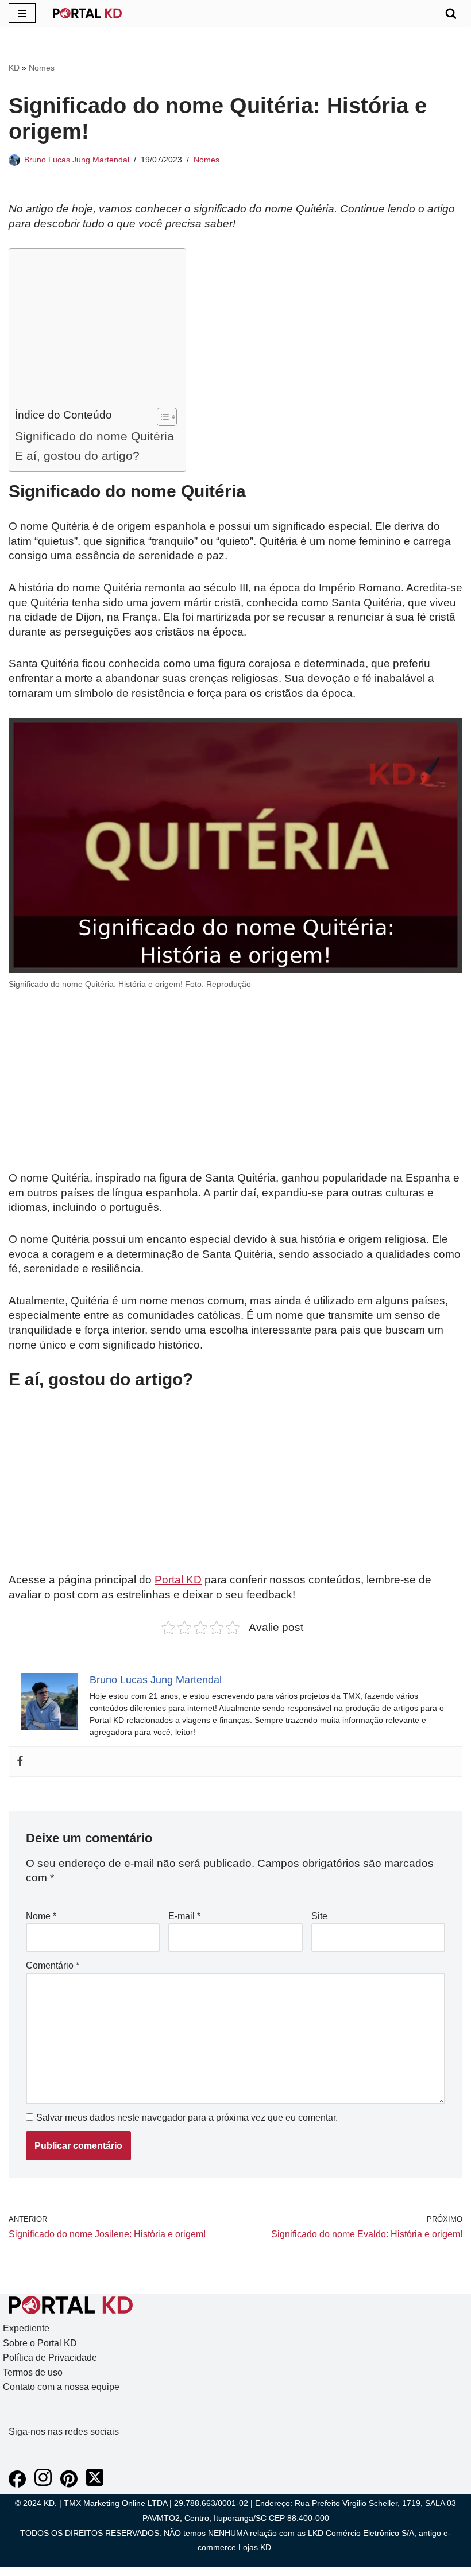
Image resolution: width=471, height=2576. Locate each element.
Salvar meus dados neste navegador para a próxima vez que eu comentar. (187, 2118)
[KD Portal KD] (87, 13)
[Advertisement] (94, 331)
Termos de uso (33, 2372)
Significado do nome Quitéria (94, 436)
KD (14, 68)
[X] (95, 2484)
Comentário (53, 1965)
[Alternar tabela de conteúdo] (161, 417)
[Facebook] (20, 1762)
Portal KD (178, 1580)
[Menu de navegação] (22, 13)
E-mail (184, 1916)
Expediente (26, 2328)
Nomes (42, 68)
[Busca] (451, 13)
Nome (41, 1916)
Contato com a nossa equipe (61, 2387)
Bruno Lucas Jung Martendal (77, 160)
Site (319, 1916)
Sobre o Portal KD (40, 2343)
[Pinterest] (69, 2484)
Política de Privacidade (50, 2358)
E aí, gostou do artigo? (77, 456)
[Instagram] (43, 2484)
